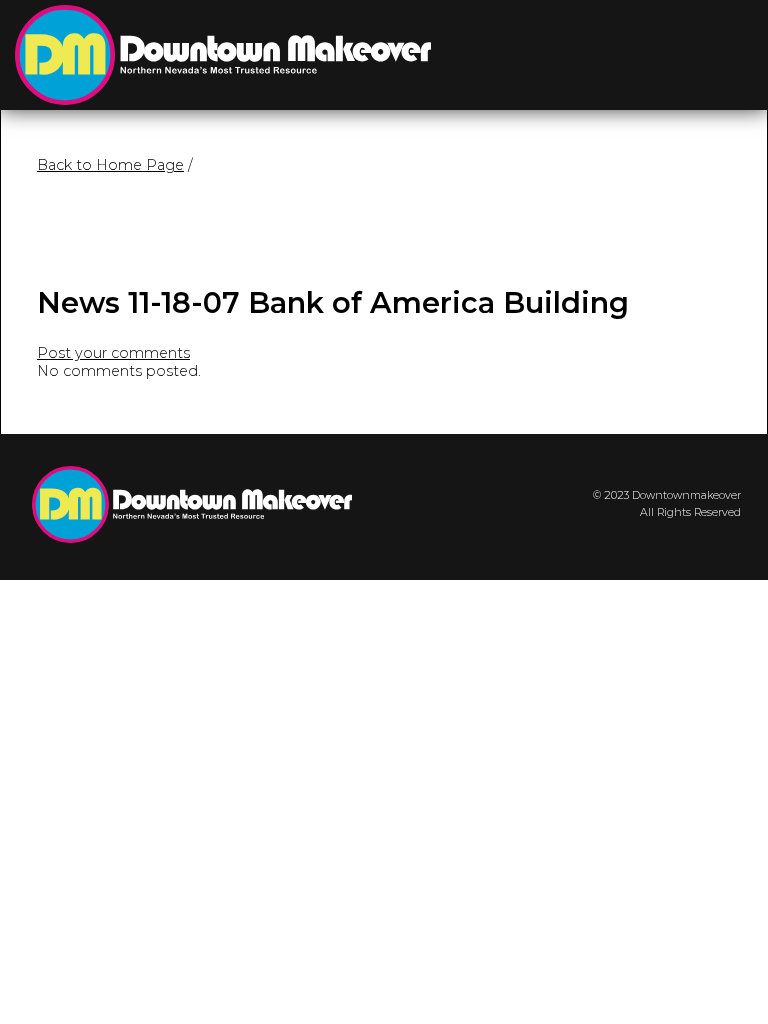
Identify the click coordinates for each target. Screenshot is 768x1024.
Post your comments (113, 353)
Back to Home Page (110, 165)
